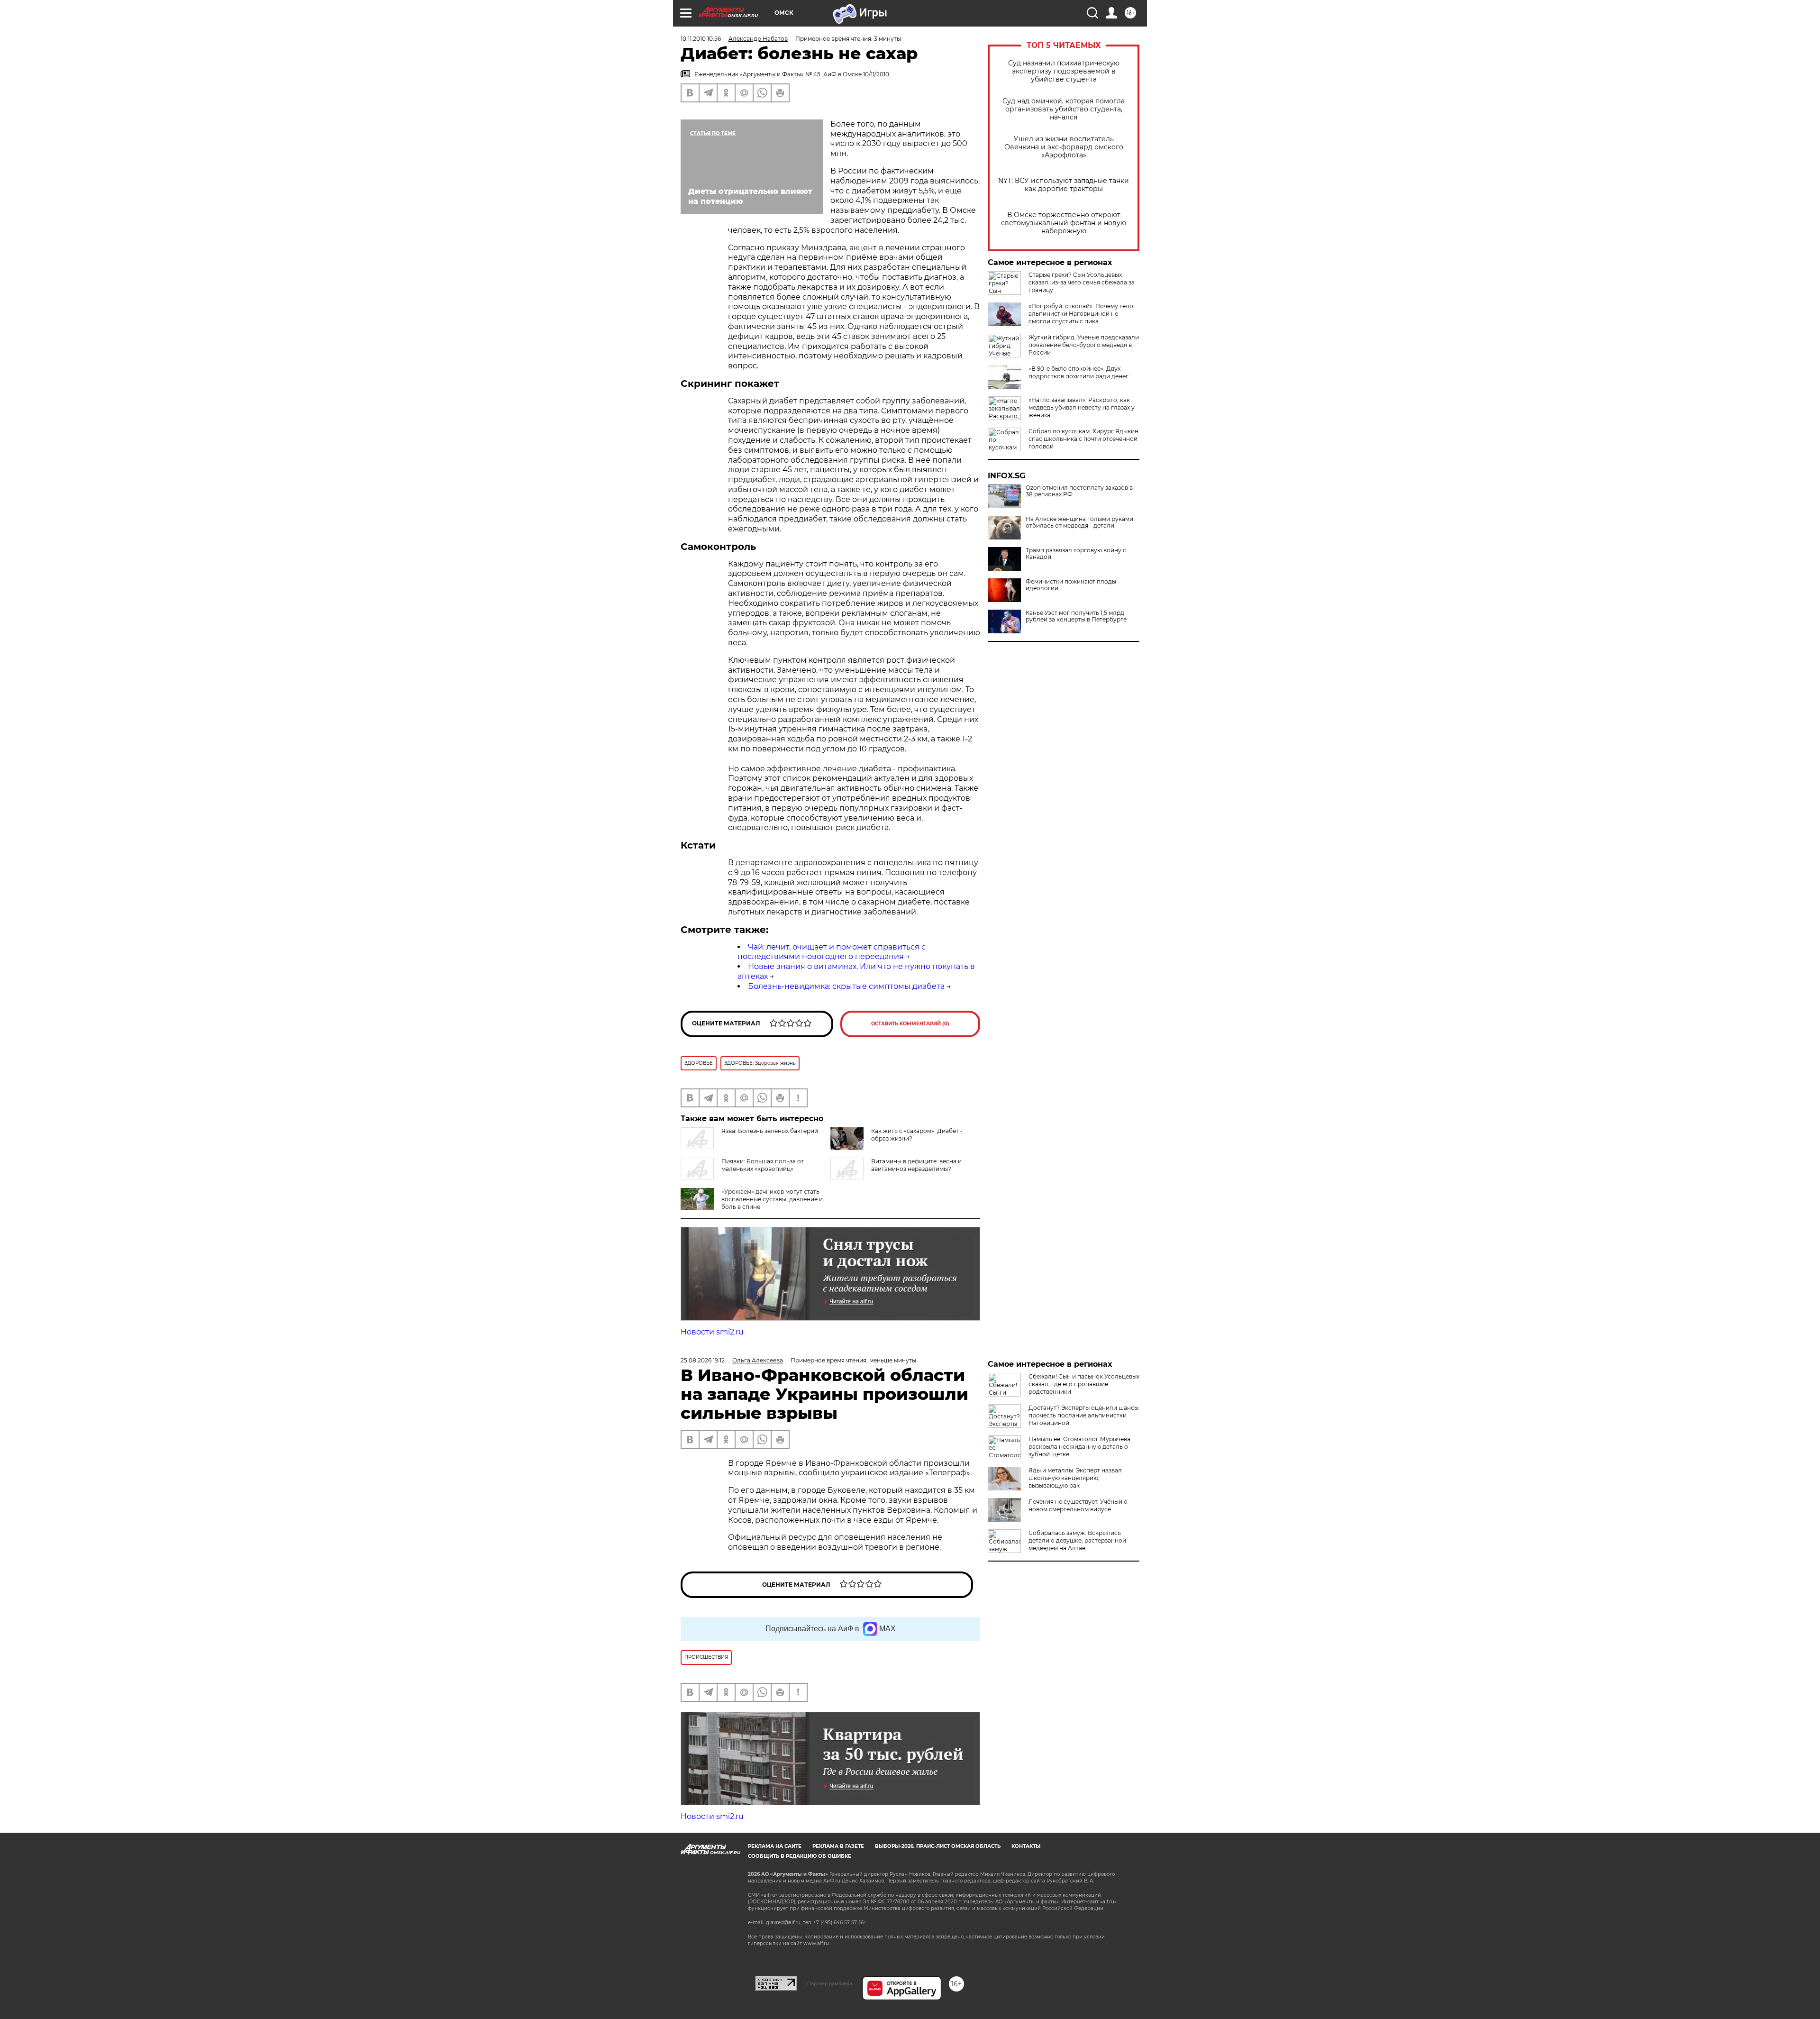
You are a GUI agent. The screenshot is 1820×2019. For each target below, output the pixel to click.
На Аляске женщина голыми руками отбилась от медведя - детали (1079, 522)
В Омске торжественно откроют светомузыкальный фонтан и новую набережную (1064, 223)
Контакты (1026, 1846)
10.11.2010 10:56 (701, 39)
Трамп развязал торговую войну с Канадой (1076, 554)
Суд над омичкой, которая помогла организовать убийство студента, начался (1064, 109)
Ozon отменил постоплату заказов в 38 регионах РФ (1079, 491)
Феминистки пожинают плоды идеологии (1071, 585)
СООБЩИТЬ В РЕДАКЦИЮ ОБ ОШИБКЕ (800, 1856)
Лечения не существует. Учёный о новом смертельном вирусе (1078, 1505)
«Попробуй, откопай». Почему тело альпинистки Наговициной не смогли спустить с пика (1081, 314)
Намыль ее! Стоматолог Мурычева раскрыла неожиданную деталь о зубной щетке (1079, 1447)
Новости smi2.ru (712, 1332)
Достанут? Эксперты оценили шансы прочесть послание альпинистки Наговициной (1083, 1415)
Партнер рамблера (830, 1983)
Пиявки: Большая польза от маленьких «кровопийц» (763, 1165)
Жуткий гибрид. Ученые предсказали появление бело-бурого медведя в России (1084, 345)
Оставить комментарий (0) (910, 1024)
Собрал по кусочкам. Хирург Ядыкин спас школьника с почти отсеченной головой (1083, 439)
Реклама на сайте (775, 1846)
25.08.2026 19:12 (703, 1360)
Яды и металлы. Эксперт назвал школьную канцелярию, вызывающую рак (1075, 1478)
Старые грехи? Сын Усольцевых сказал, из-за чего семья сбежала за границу (1082, 282)
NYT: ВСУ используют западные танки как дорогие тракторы (1064, 185)
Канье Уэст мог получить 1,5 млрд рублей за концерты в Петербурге (1076, 616)
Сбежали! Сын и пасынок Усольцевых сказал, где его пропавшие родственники (1084, 1384)
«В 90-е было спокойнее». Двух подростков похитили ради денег (1078, 372)
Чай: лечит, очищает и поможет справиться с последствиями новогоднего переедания (832, 952)
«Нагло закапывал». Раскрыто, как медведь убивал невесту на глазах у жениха (1082, 407)
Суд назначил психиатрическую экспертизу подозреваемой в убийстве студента (1064, 71)
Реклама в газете (838, 1846)
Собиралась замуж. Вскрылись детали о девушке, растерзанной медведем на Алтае (1077, 1540)
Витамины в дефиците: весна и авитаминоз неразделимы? (916, 1165)
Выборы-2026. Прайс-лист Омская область (938, 1846)
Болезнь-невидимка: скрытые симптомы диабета (846, 986)
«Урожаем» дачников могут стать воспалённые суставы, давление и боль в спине (772, 1199)
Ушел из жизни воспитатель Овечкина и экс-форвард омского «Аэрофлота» (1064, 147)
